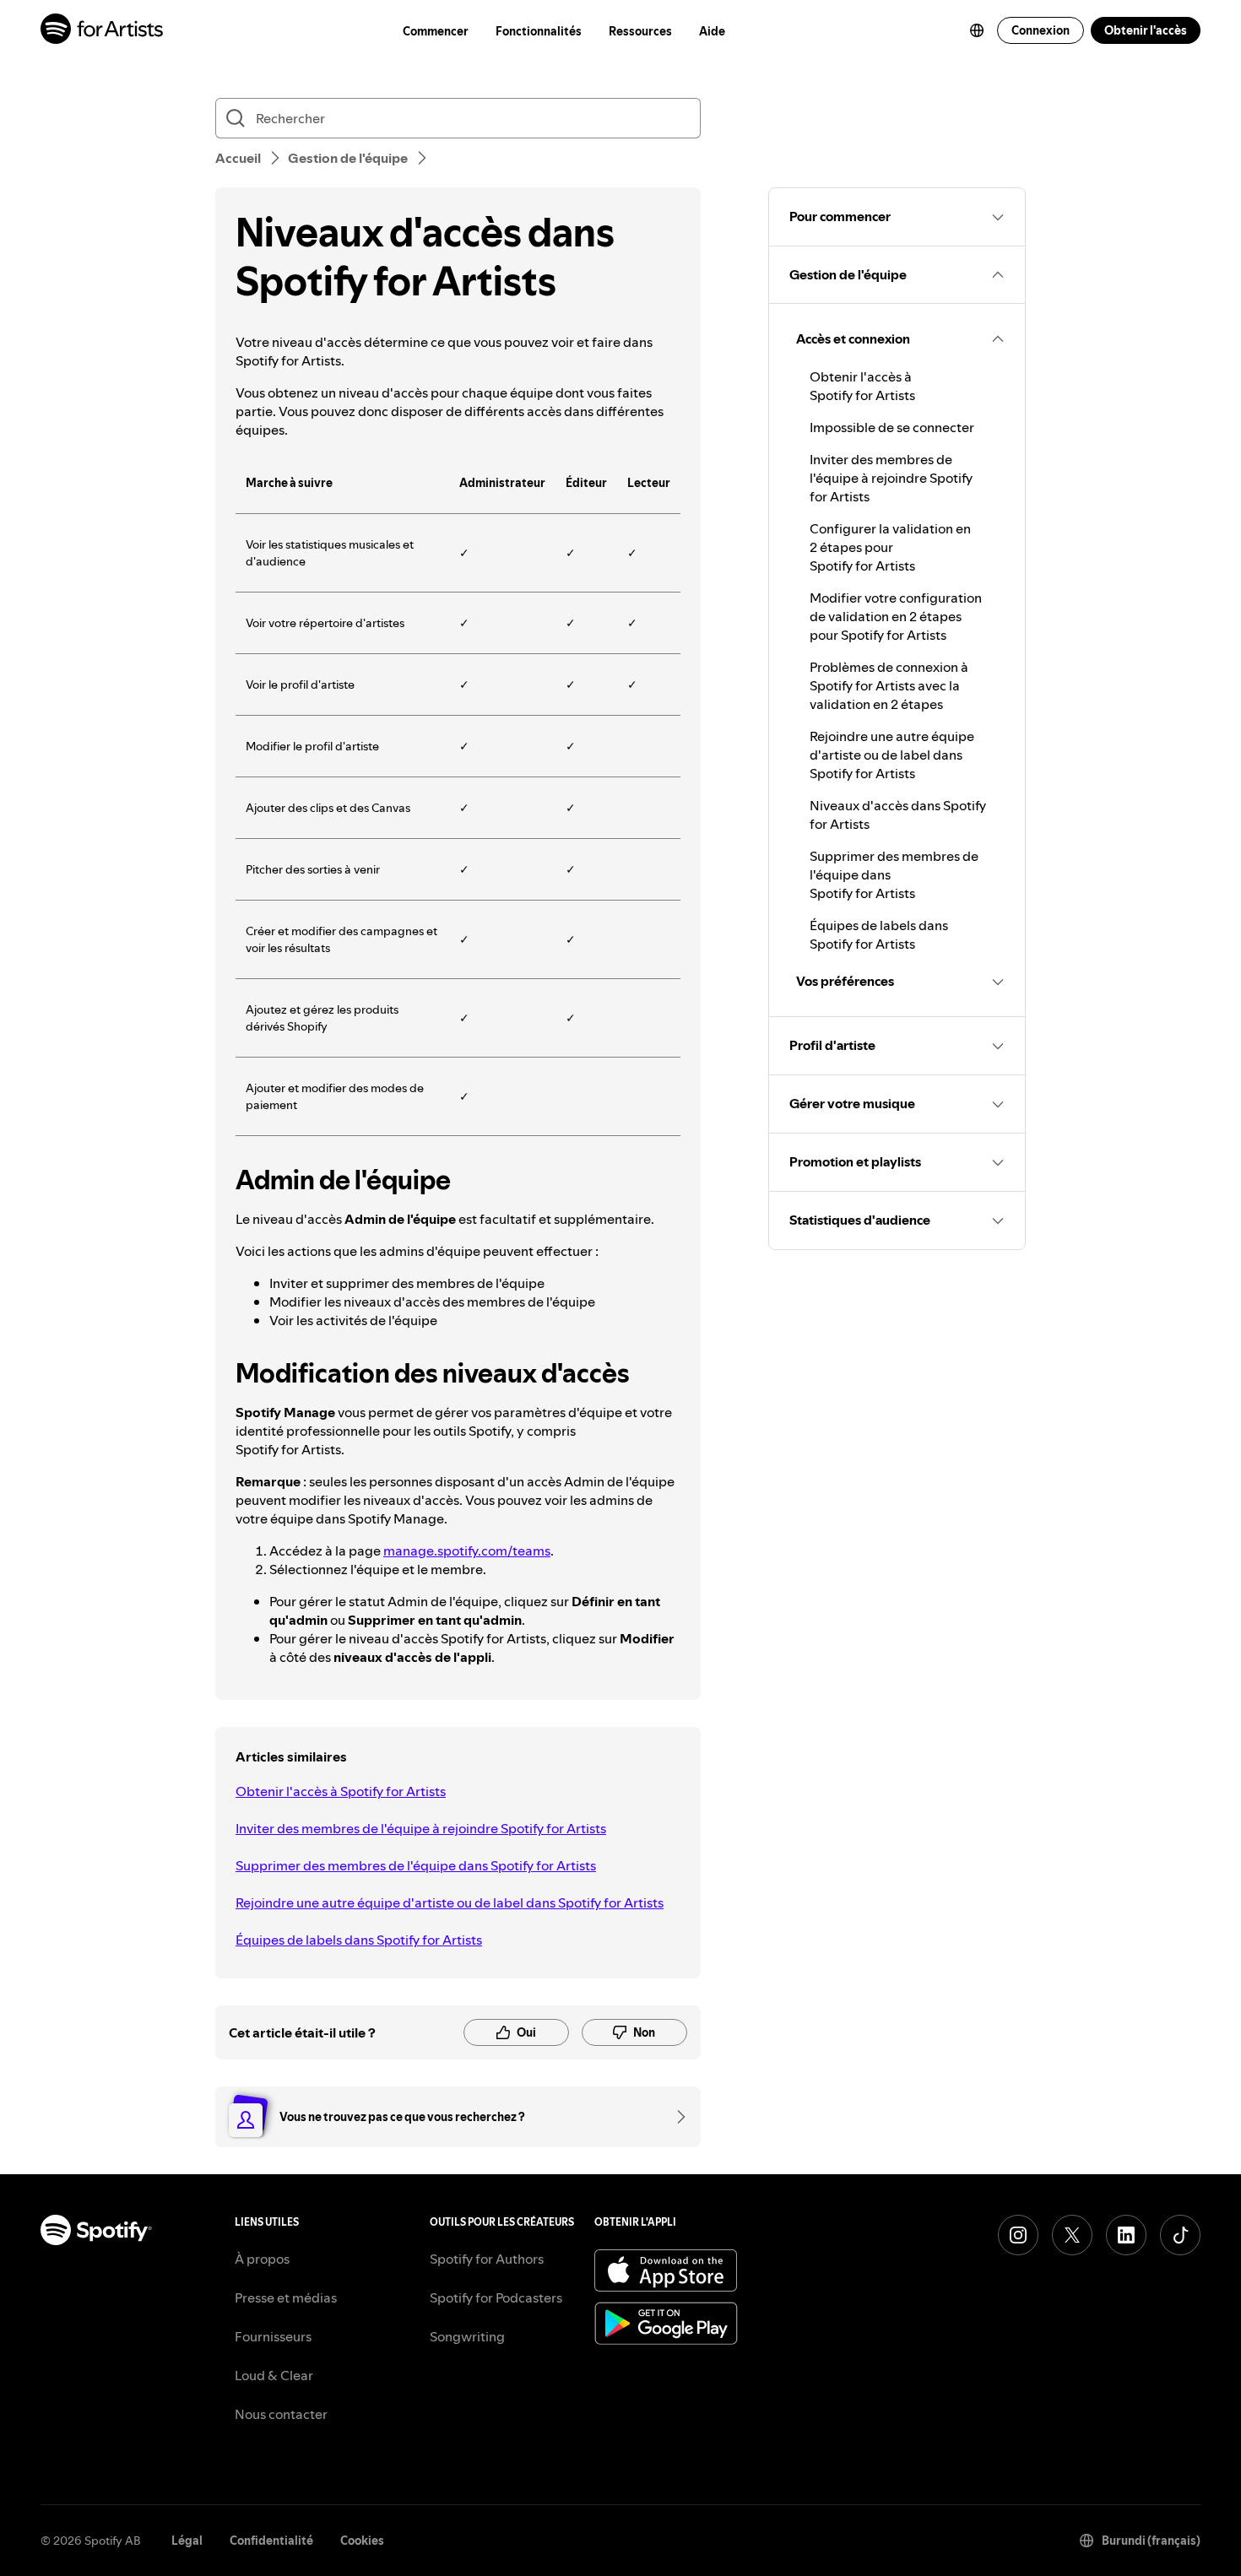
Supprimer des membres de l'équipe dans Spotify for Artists (416, 1865)
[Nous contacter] (675, 2117)
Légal (187, 2541)
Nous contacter (281, 2414)
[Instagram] (1018, 2235)
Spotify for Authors (487, 2259)
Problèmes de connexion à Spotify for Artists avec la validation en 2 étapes (889, 685)
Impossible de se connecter (892, 427)
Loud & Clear (274, 2375)
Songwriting (467, 2336)
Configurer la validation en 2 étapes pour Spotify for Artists (890, 547)
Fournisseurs (273, 2336)
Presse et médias (286, 2297)
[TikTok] (1180, 2235)
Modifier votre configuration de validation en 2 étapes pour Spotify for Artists (896, 616)
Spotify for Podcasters (496, 2297)
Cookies (362, 2541)
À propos (262, 2259)
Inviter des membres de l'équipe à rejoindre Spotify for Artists (421, 1828)
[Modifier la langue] (977, 30)
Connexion (1040, 30)
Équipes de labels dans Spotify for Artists (359, 1940)
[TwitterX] (1072, 2235)
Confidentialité (271, 2541)
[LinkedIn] (1126, 2235)
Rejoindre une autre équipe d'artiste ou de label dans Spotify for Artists (450, 1902)
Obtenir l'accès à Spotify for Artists (341, 1791)
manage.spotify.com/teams (467, 1550)
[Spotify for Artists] (103, 31)
